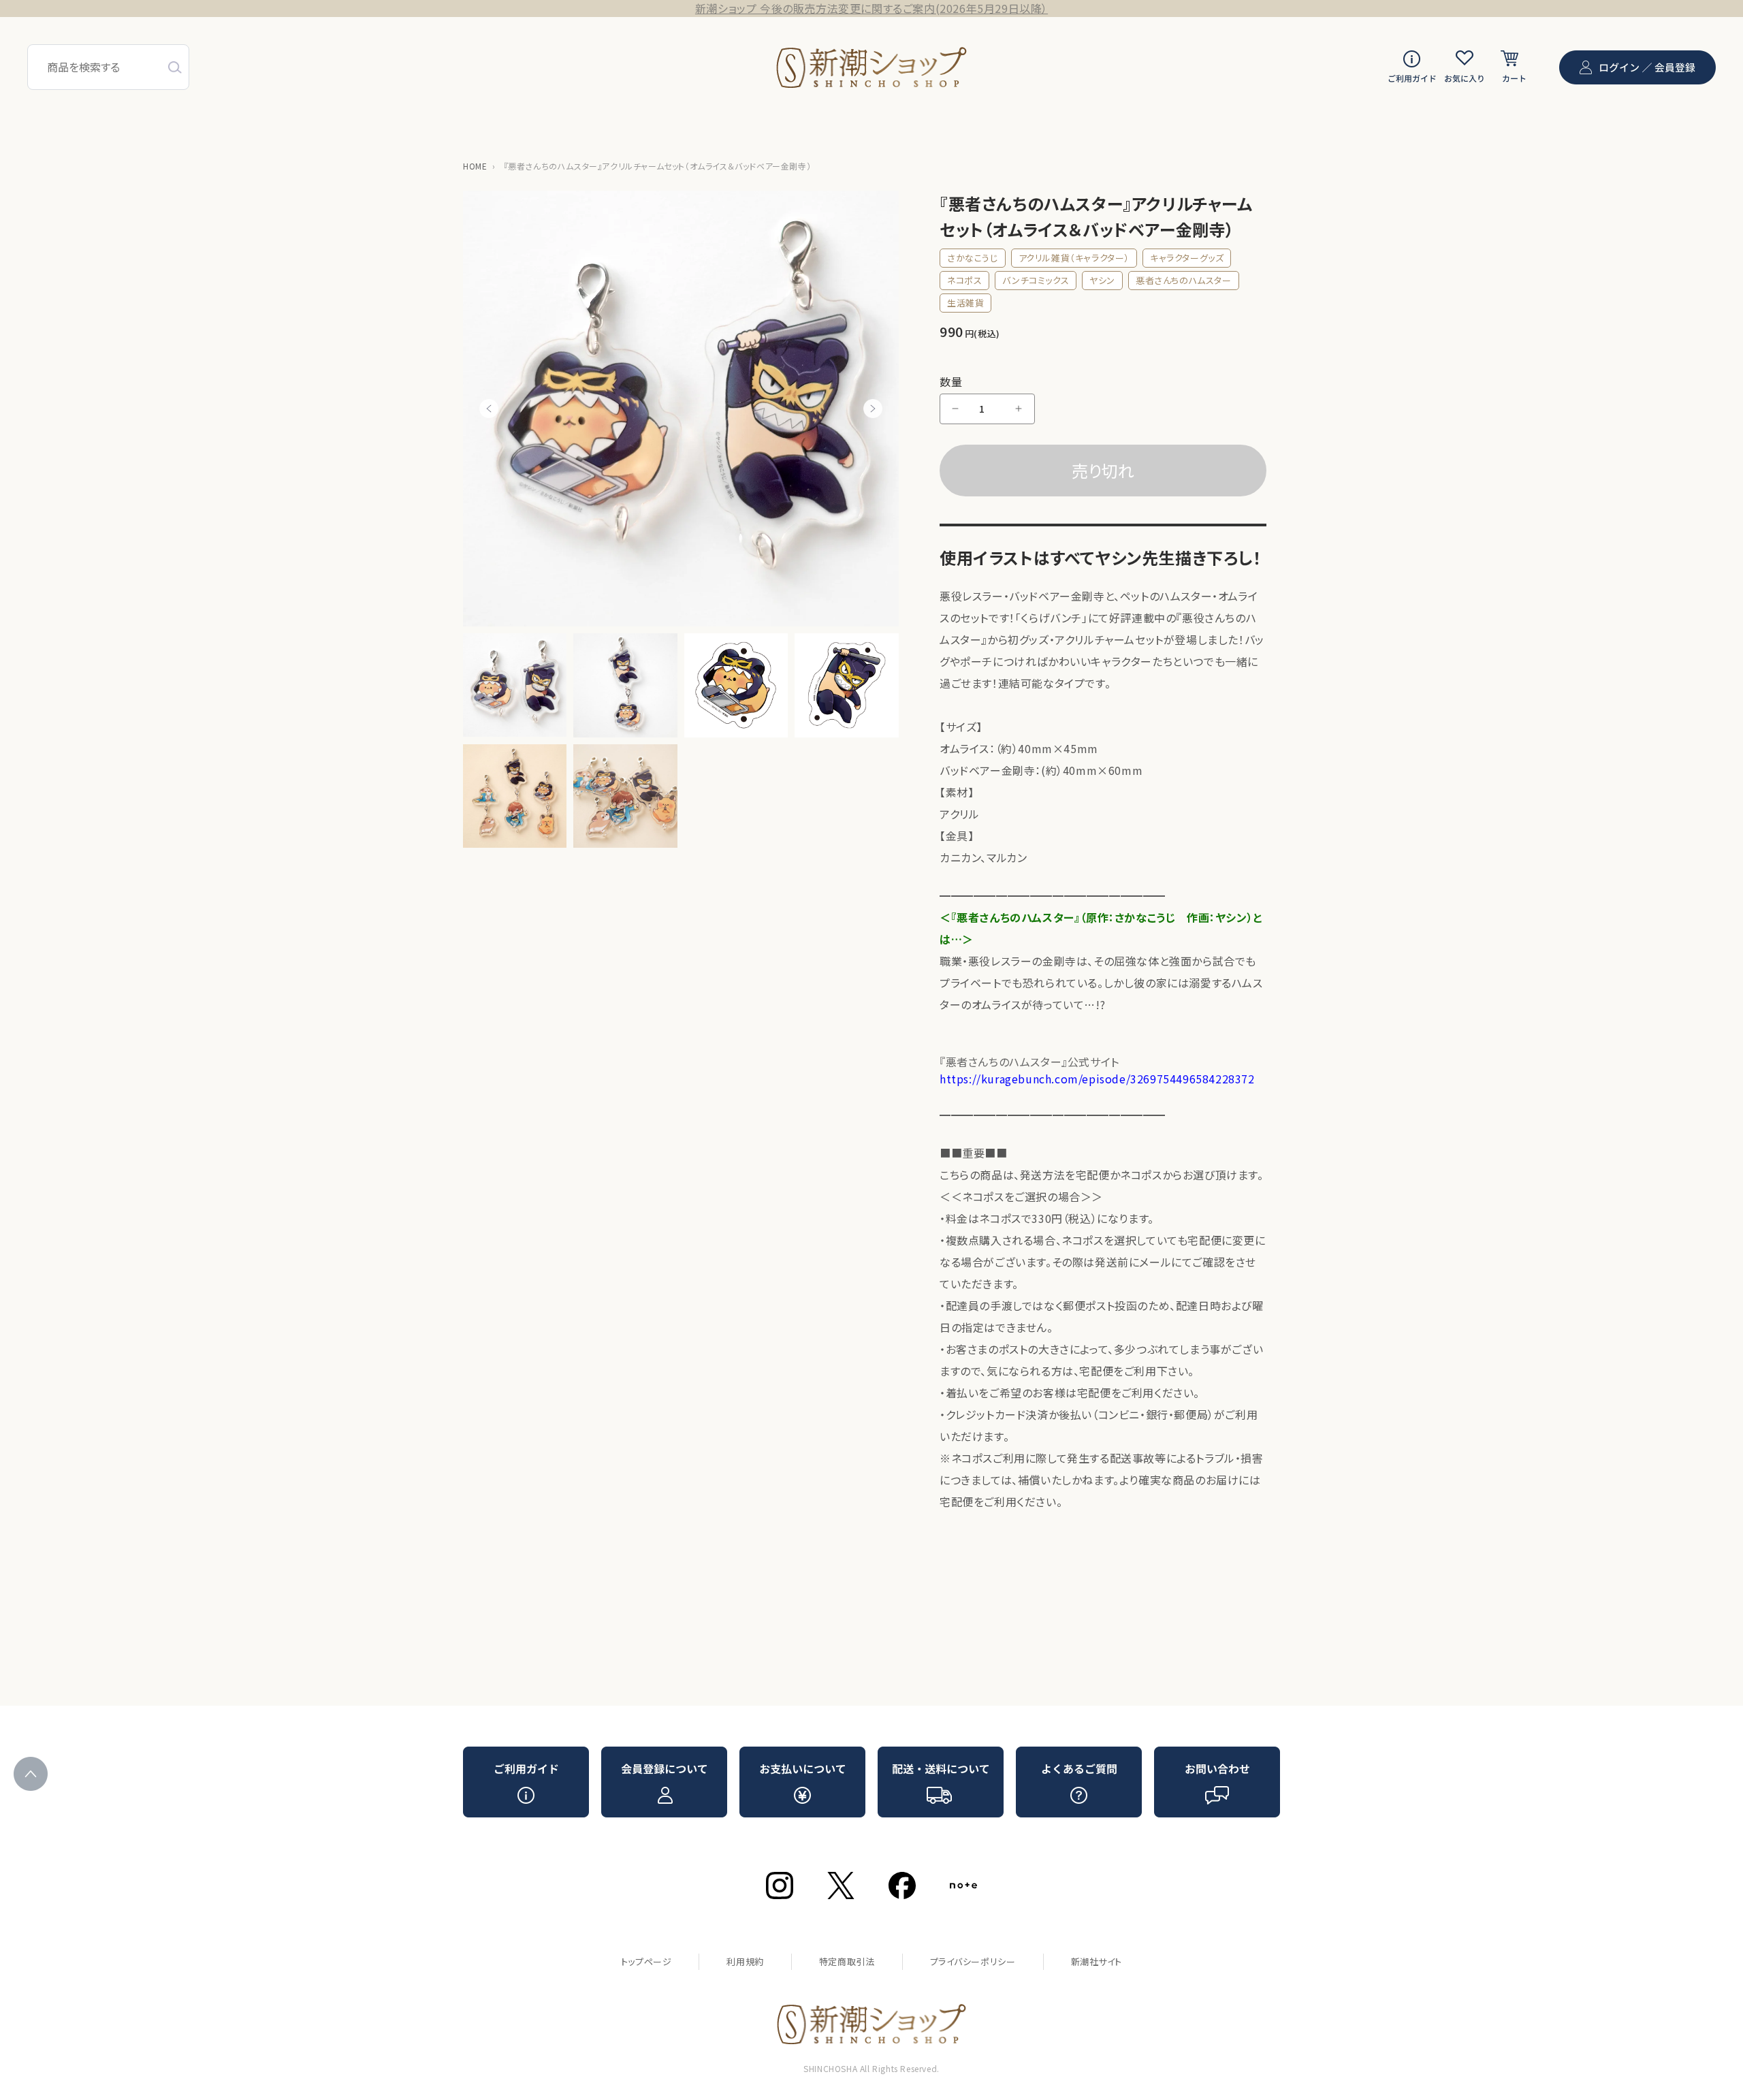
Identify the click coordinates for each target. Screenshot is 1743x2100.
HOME (475, 166)
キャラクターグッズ (1187, 258)
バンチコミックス (1036, 280)
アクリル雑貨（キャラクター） (1074, 258)
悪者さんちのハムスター (1184, 280)
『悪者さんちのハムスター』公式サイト (1097, 1070)
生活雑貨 (965, 303)
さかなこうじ (973, 258)
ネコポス (964, 280)
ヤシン (1102, 280)
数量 (951, 381)
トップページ (646, 1961)
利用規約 (745, 1961)
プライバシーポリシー (973, 1961)
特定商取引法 (847, 1961)
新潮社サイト (1097, 1961)
